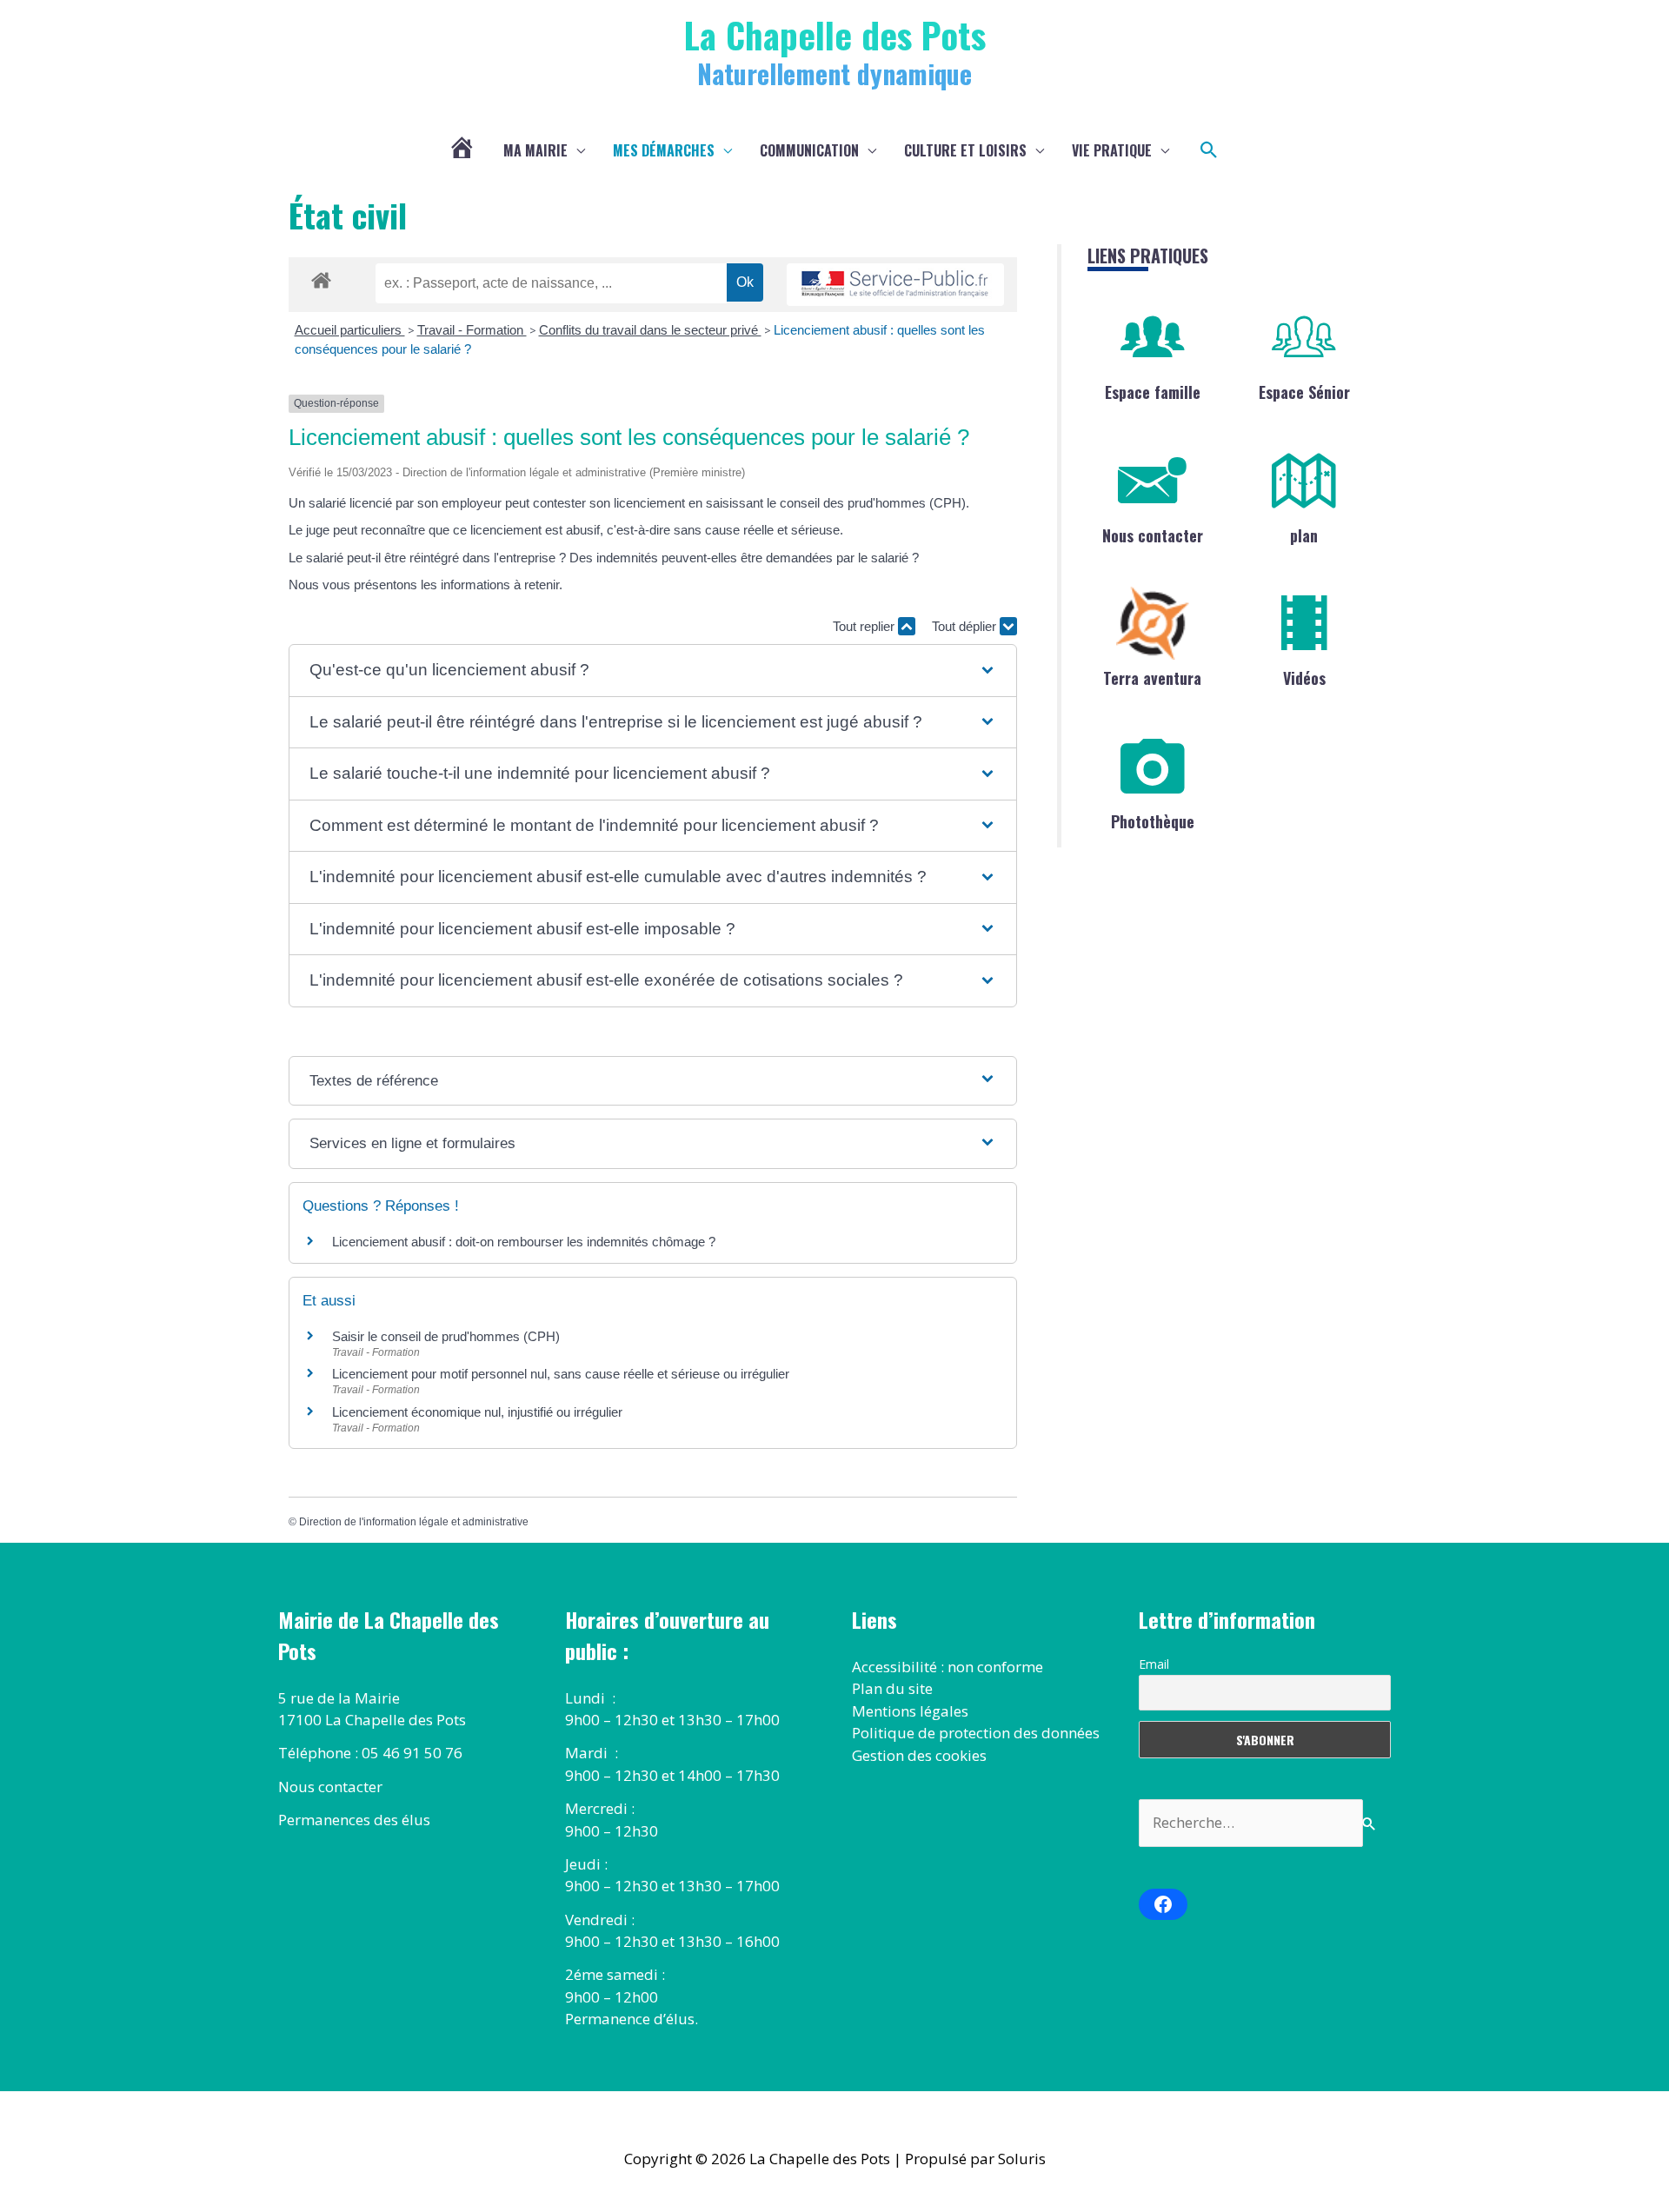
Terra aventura (1152, 678)
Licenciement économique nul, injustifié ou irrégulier (477, 1412)
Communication (809, 150)
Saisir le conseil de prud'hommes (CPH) (446, 1336)
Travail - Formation (472, 330)
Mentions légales (910, 1711)
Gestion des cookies (919, 1755)
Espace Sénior (1304, 392)
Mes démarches (664, 150)
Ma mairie (535, 150)
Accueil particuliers (350, 330)
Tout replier (865, 626)
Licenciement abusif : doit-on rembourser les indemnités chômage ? (524, 1242)
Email (1154, 1664)
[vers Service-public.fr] (895, 285)
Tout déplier (966, 626)
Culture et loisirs (965, 150)
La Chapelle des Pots (835, 34)
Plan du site (892, 1688)
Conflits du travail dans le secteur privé (650, 330)
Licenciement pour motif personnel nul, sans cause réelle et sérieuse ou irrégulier (561, 1374)
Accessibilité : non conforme (948, 1667)
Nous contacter (1153, 535)
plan (1304, 535)
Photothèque (1153, 821)
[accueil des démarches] (321, 277)
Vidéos (1304, 678)
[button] (1209, 150)
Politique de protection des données (976, 1733)
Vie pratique (1112, 150)
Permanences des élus (354, 1820)
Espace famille (1153, 392)
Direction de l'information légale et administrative (414, 1522)
